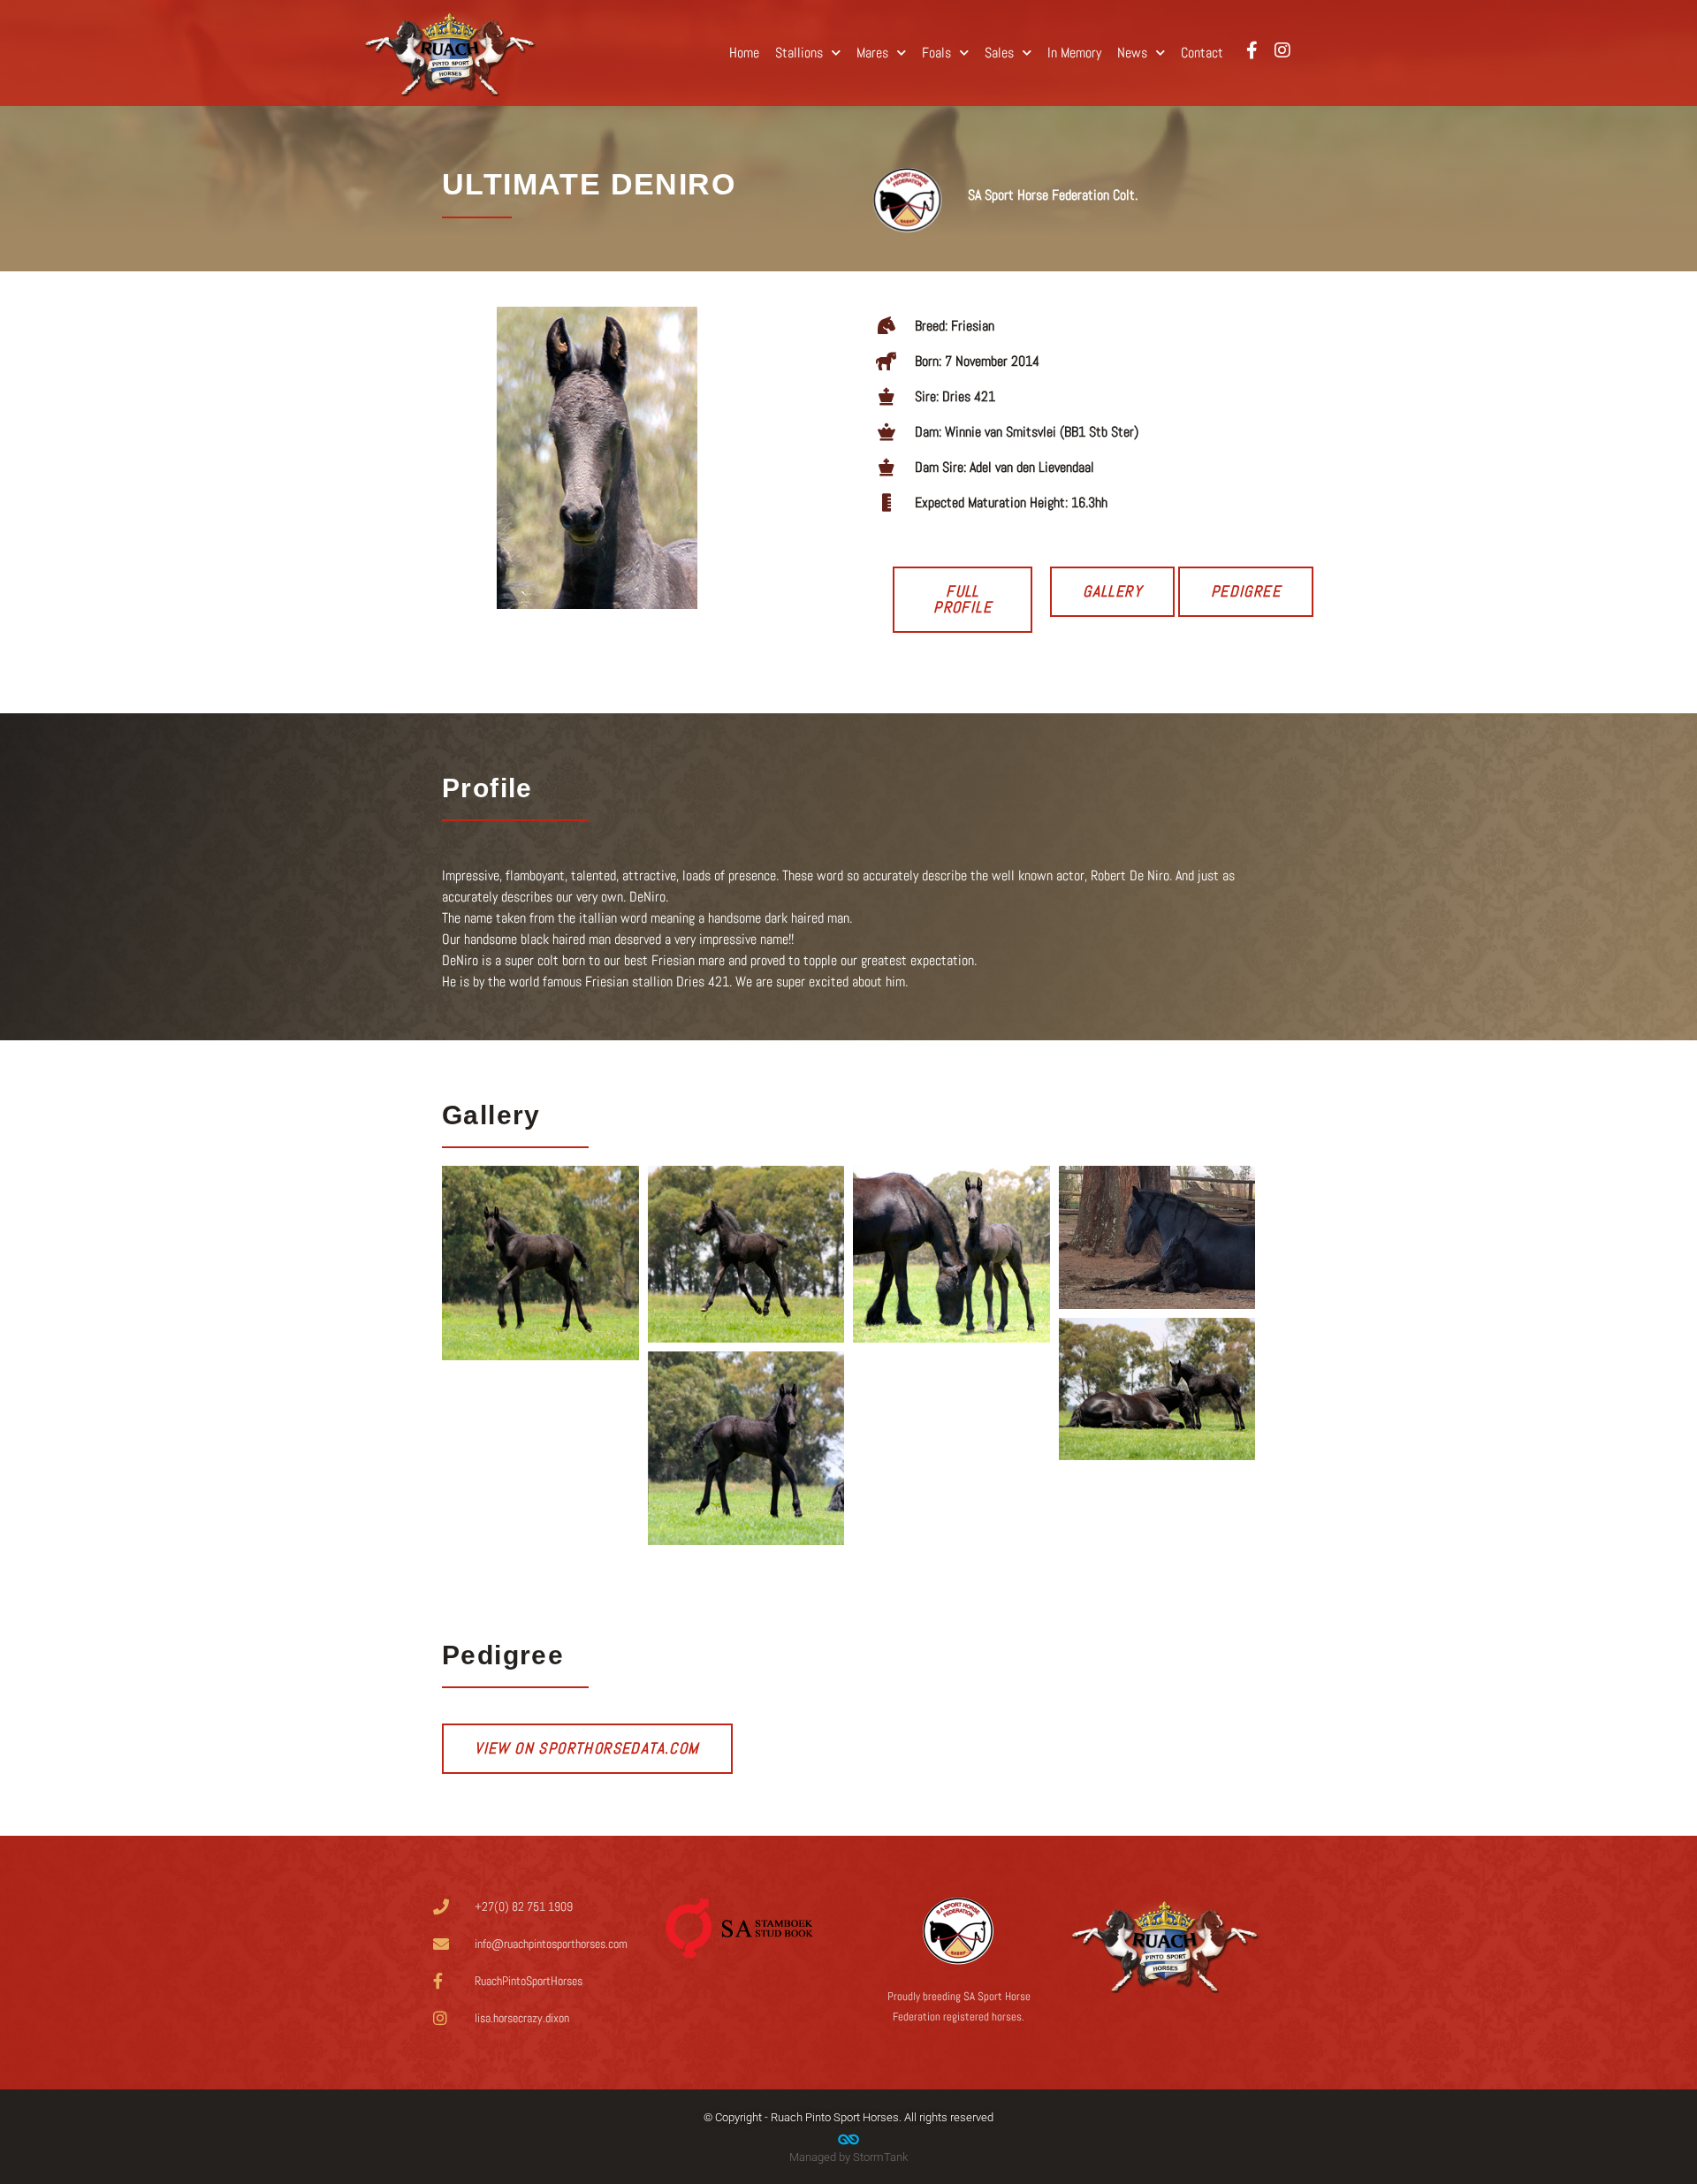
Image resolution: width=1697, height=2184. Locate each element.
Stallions (799, 53)
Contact (1202, 53)
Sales (999, 53)
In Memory (1074, 53)
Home (744, 53)
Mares (872, 53)
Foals (936, 53)
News (1132, 53)
